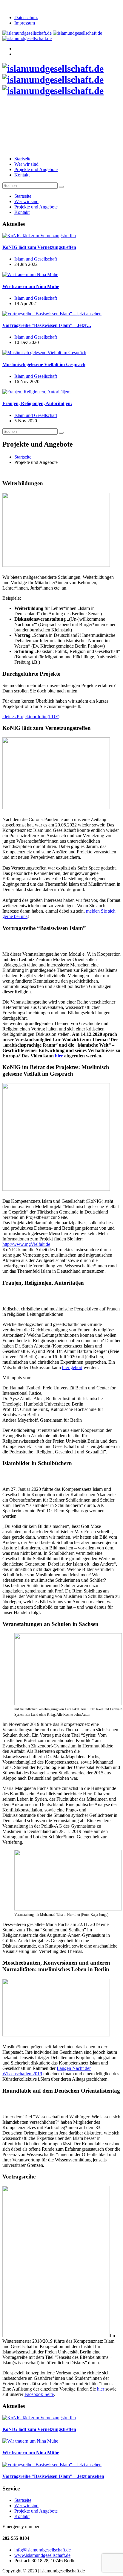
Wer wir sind (26, 164)
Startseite (23, 159)
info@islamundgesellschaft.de (43, 2550)
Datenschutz (26, 17)
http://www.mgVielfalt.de (26, 1244)
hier (59, 1056)
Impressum (25, 23)
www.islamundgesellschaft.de (42, 2555)
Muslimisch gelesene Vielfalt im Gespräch (44, 364)
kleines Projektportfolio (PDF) (31, 717)
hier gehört (72, 1367)
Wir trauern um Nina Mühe (31, 286)
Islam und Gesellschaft (36, 259)
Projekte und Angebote (36, 169)
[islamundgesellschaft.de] (53, 80)
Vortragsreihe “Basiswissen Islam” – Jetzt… (47, 325)
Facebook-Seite (39, 2394)
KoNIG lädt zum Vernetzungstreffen (39, 247)
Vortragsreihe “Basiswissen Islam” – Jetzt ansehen (53, 2476)
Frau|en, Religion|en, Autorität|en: (37, 403)
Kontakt (22, 175)
